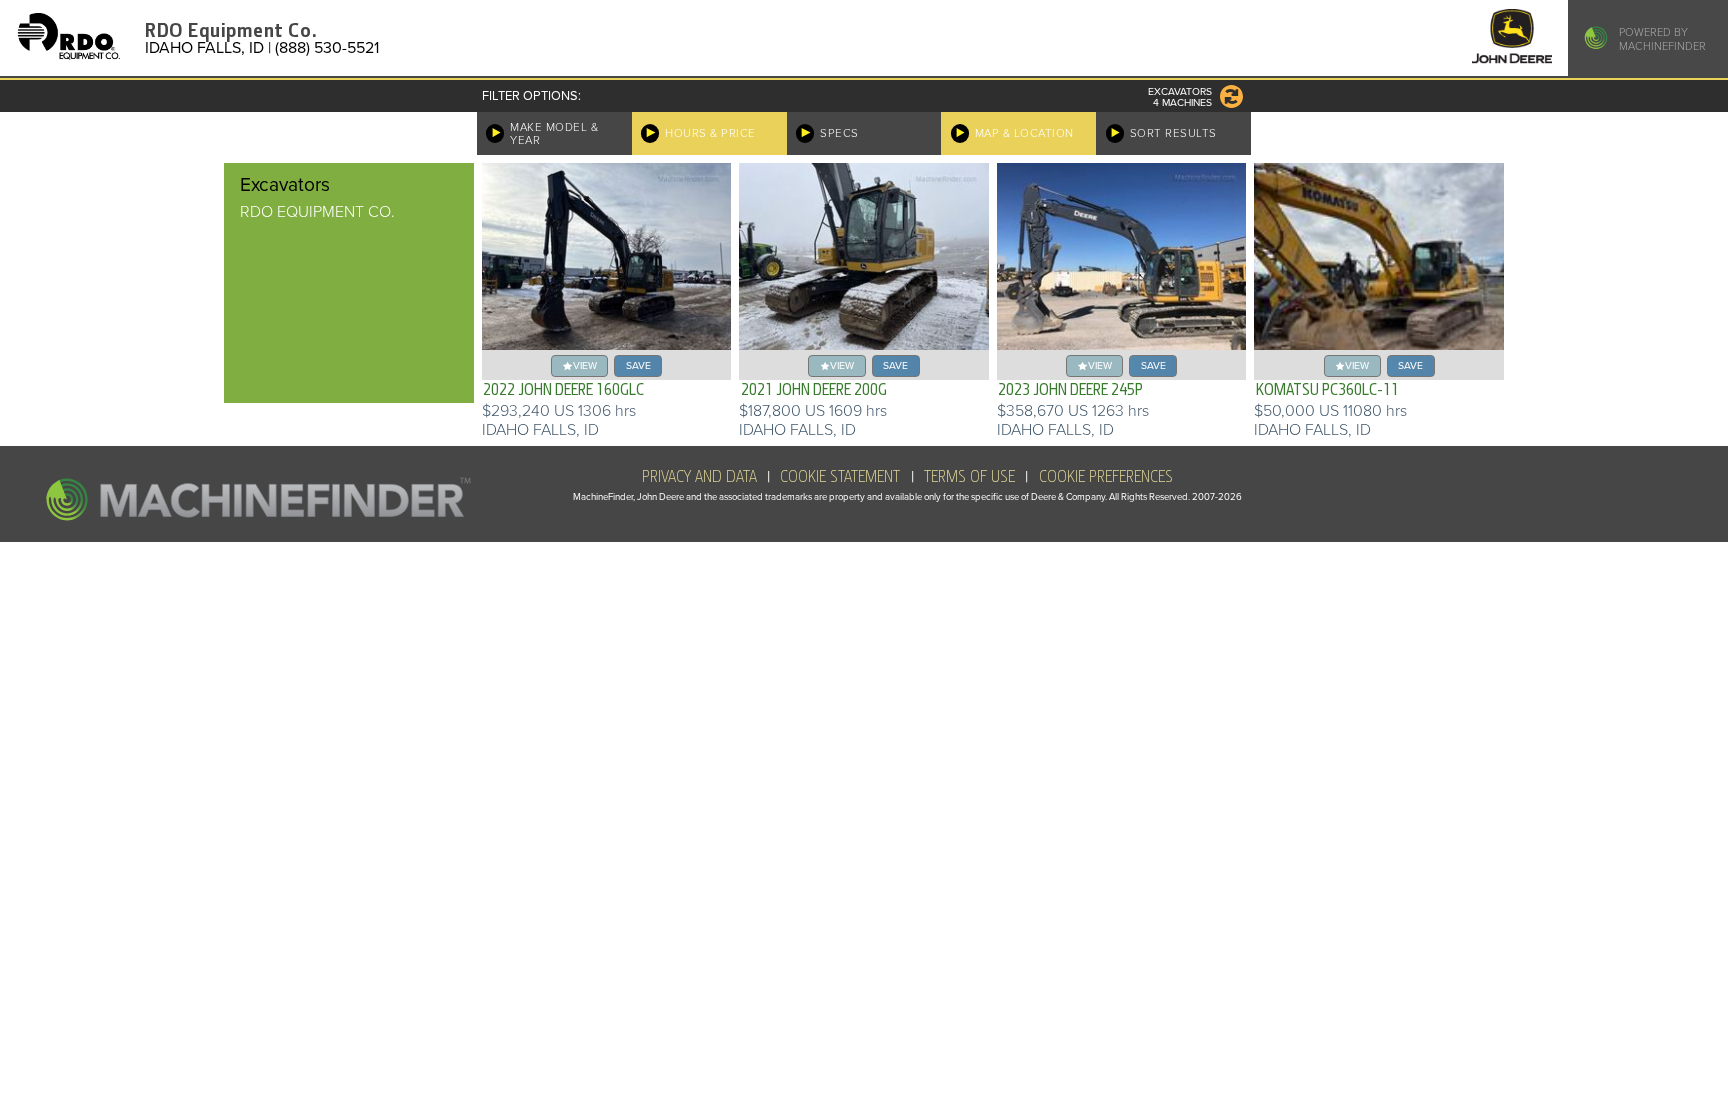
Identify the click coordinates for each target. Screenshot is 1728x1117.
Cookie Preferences (1106, 477)
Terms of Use (969, 477)
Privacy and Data (699, 477)
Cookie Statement (840, 477)
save (638, 365)
